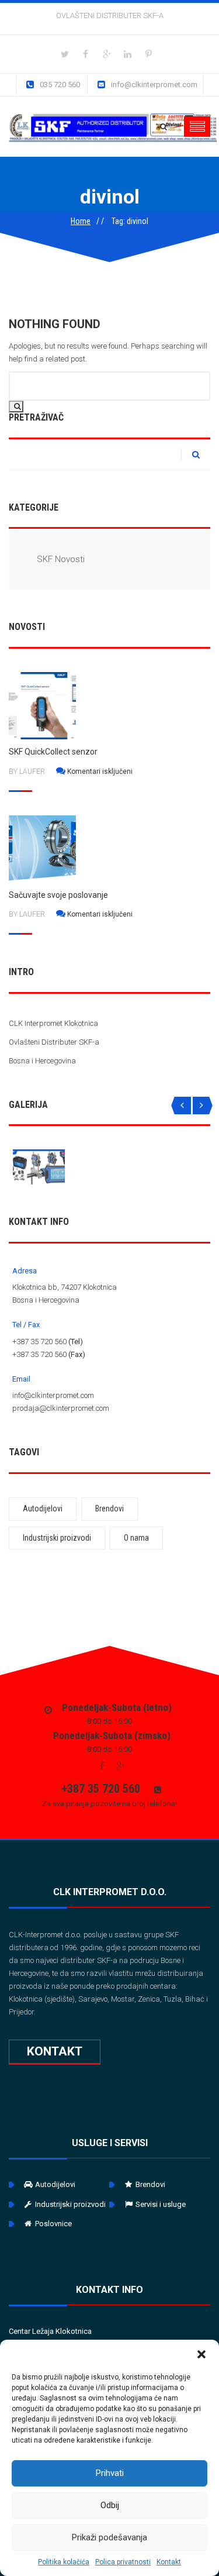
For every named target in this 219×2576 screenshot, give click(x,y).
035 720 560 (60, 85)
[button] (201, 2354)
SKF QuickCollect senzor (53, 752)
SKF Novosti (61, 559)
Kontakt (169, 2562)
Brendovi (109, 1509)
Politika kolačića (64, 2562)
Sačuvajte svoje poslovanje (58, 895)
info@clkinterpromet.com (154, 85)
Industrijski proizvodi (57, 1538)
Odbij (110, 2505)
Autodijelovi (43, 1509)
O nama (136, 1538)
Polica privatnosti (123, 2562)
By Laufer (27, 772)
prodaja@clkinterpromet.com (61, 1408)
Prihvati (110, 2473)
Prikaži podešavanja (109, 2537)
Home (81, 221)
